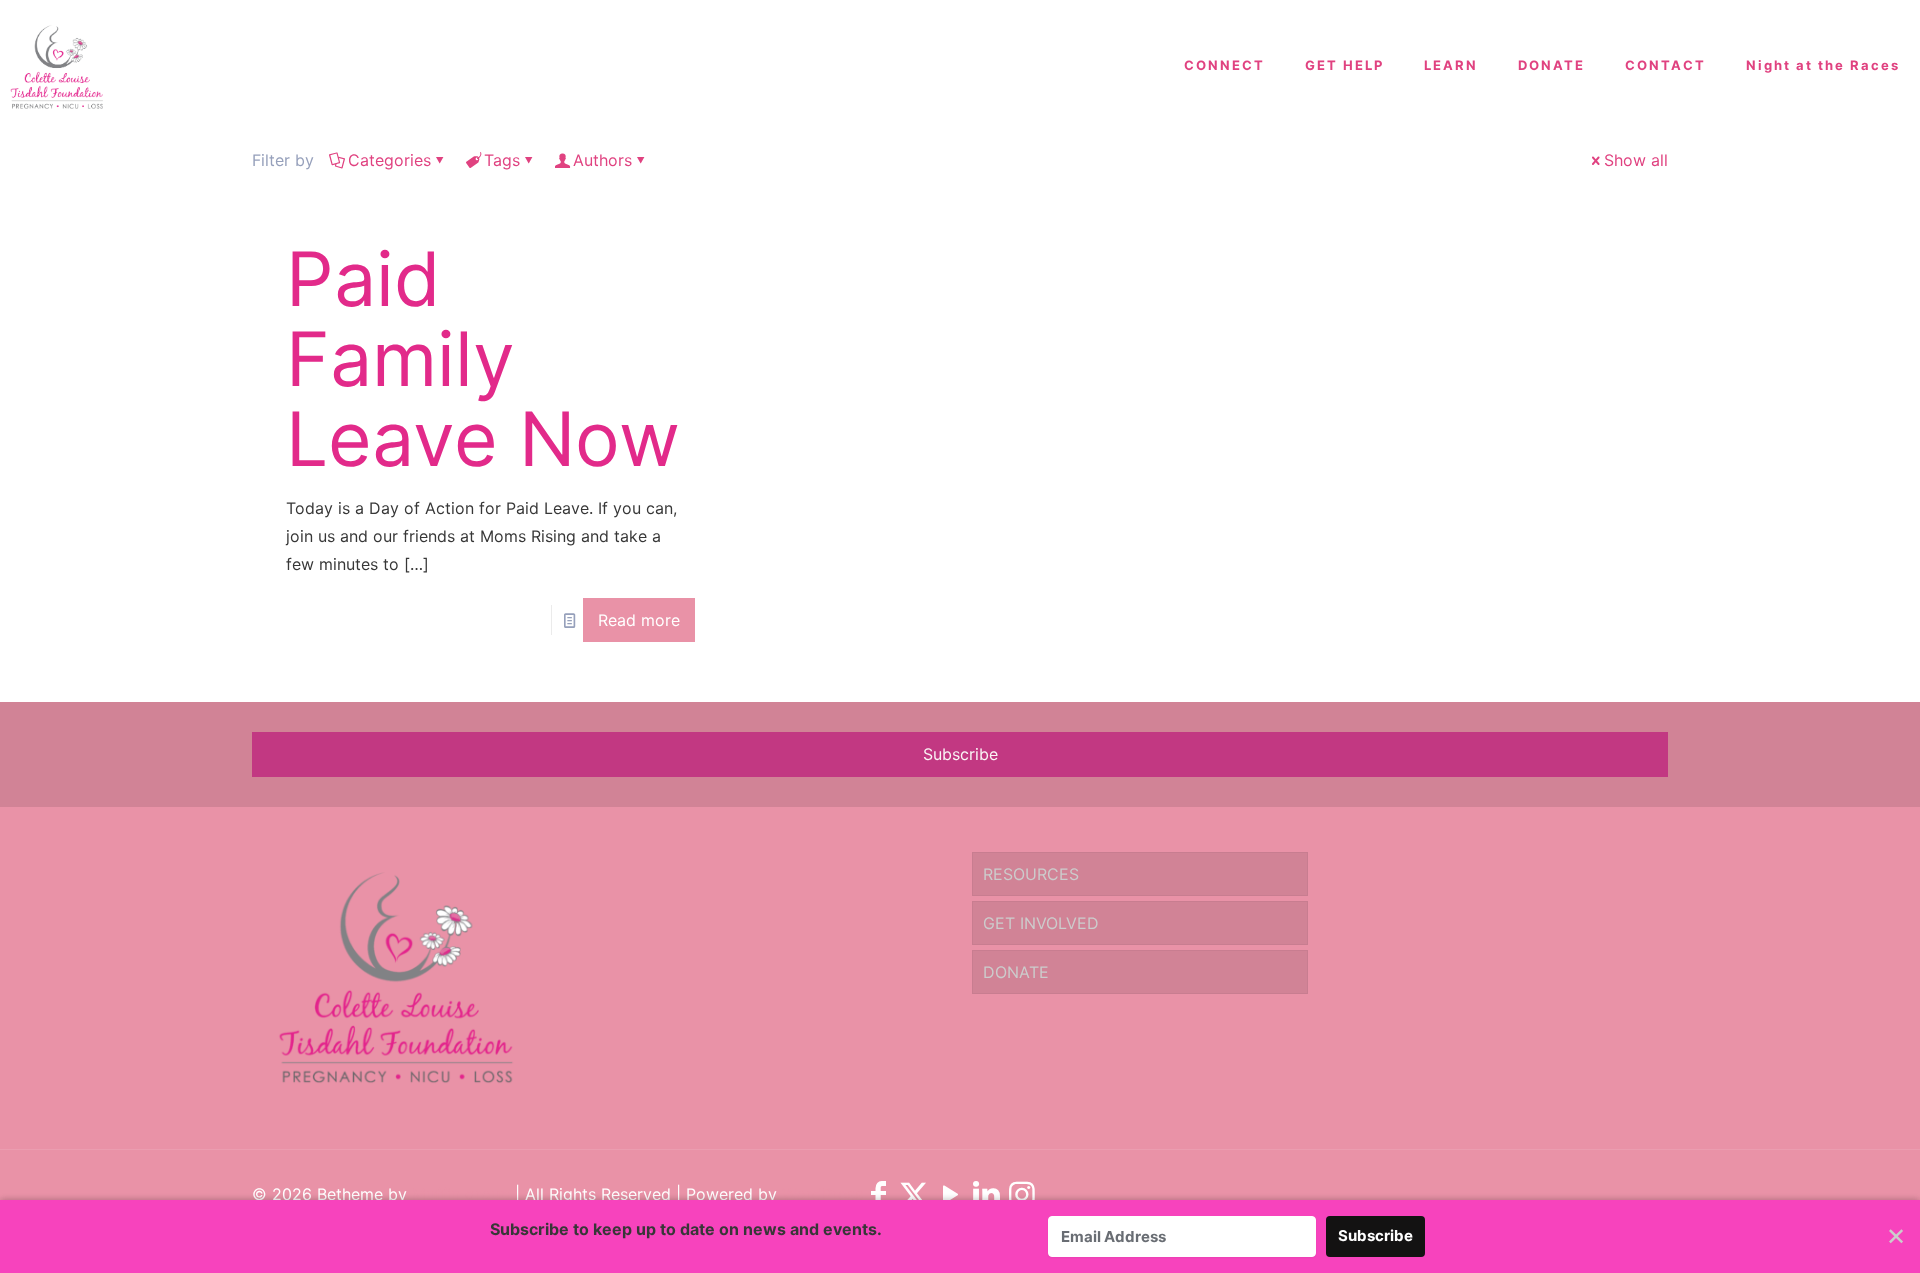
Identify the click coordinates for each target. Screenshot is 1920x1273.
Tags (502, 160)
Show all (1636, 160)
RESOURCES (1031, 874)
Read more (639, 620)
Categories (389, 160)
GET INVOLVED (1041, 923)
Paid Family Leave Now (483, 358)
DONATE (1016, 972)
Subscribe (960, 754)
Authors (602, 160)
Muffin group (461, 1194)
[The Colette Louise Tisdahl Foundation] (56, 65)
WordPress (822, 1194)
